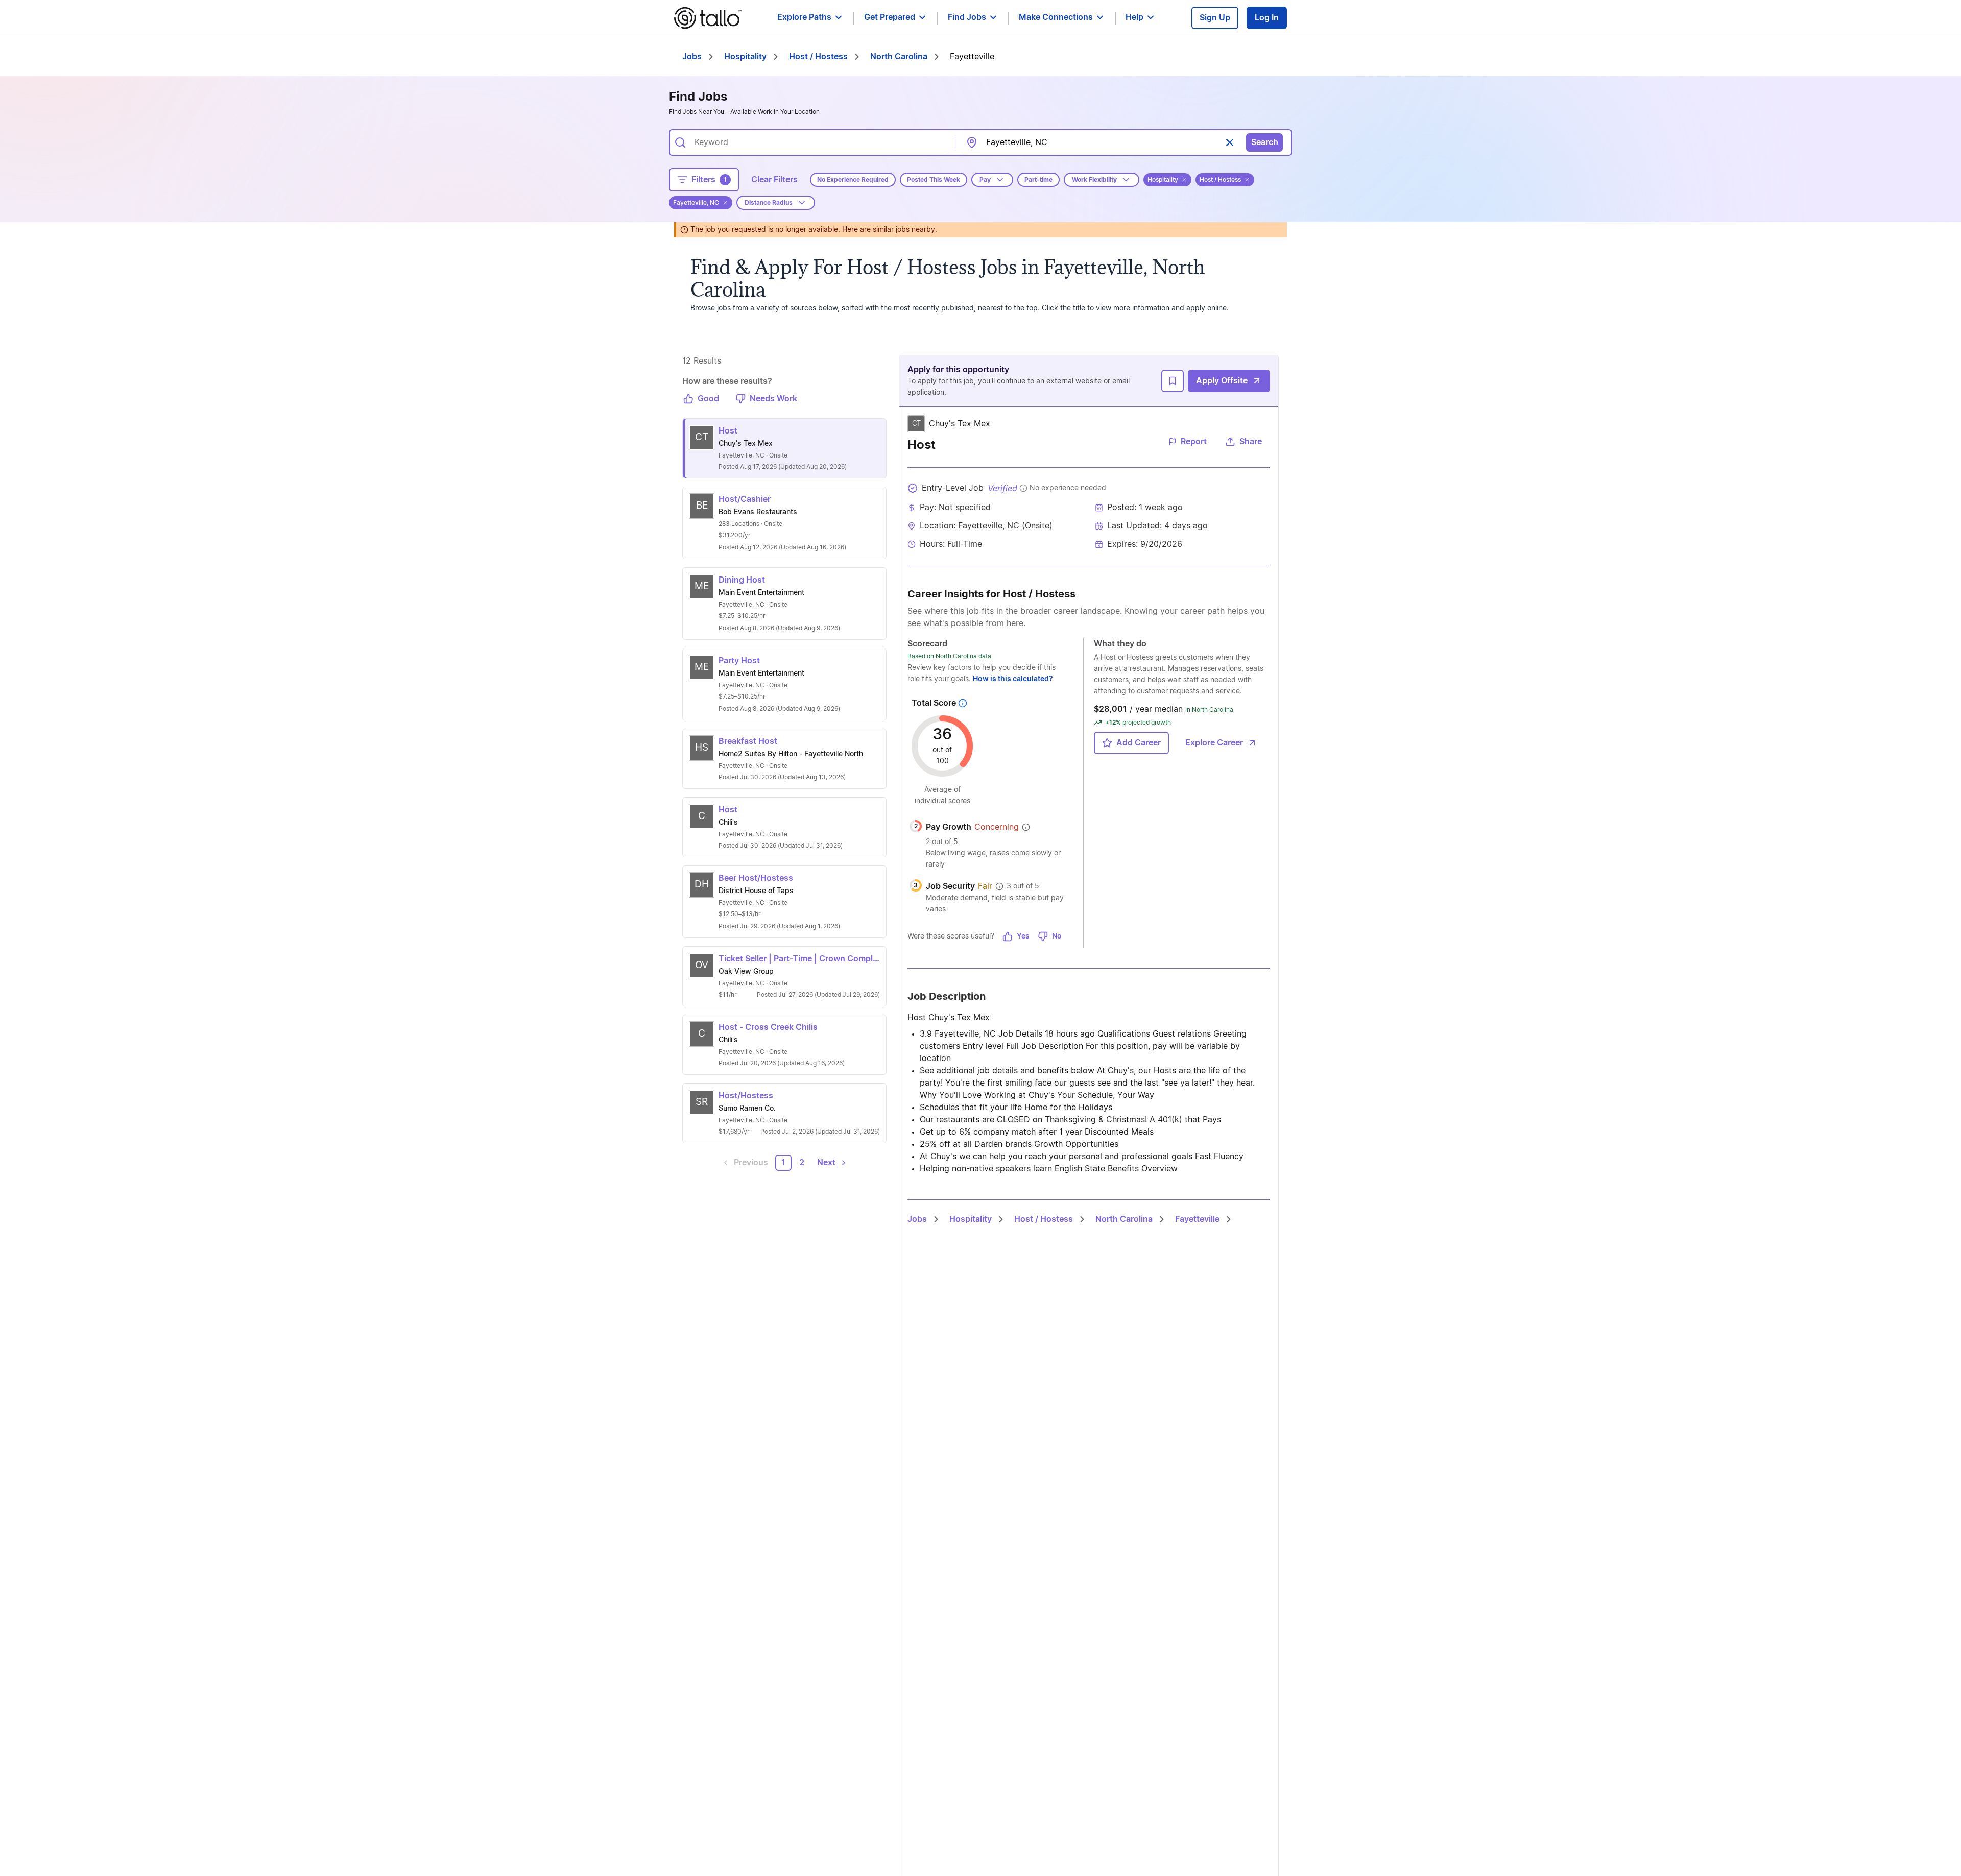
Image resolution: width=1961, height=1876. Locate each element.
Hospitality (745, 57)
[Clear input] (1230, 142)
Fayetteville (1197, 1219)
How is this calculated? (1013, 679)
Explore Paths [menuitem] (804, 17)
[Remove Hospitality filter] (1184, 180)
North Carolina (899, 57)
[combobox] (818, 142)
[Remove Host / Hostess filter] (1247, 180)
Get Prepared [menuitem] (890, 17)
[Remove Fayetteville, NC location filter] (725, 203)
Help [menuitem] (1134, 17)
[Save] (1173, 381)
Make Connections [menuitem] (1056, 17)
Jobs (692, 57)
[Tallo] (708, 18)
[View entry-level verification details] (1023, 488)
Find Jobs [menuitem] (967, 17)
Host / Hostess (818, 57)
